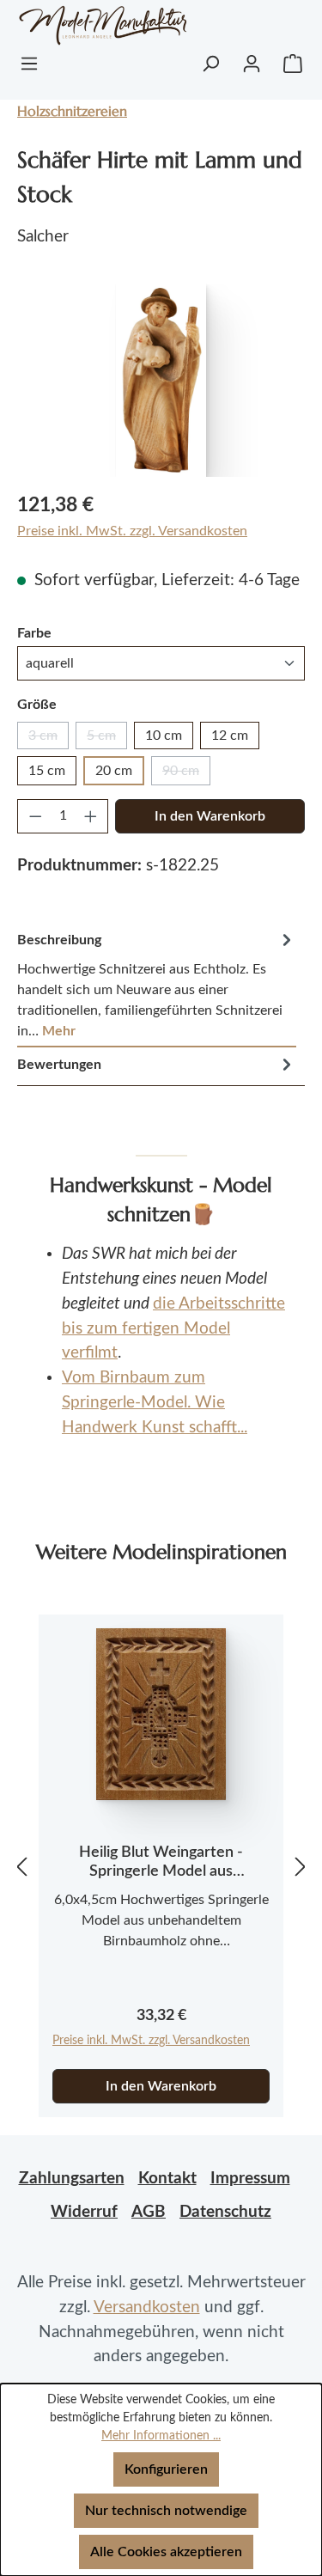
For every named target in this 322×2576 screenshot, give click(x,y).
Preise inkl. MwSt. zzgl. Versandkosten (132, 531)
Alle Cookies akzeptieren (166, 2552)
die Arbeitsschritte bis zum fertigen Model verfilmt (173, 1329)
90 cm (186, 775)
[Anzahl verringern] (35, 816)
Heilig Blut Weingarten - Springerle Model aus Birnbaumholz (161, 1863)
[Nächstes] (301, 1867)
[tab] (157, 985)
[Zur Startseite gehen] (85, 25)
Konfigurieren (166, 2469)
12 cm (230, 736)
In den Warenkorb (210, 816)
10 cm (164, 736)
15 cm (47, 771)
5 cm (107, 739)
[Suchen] (210, 64)
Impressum (250, 2179)
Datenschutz (225, 2212)
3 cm (49, 739)
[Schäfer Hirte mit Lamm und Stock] (161, 380)
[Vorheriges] (21, 1867)
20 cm (114, 771)
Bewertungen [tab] (59, 1065)
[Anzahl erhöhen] (91, 816)
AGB (149, 2212)
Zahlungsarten (72, 2179)
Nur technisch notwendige (166, 2511)
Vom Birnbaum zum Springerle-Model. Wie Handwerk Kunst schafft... (155, 1403)
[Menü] (29, 64)
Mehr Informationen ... (161, 2436)
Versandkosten (147, 2307)
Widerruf (84, 2212)
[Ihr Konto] (252, 64)
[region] (161, 380)
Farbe (34, 633)
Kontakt (167, 2179)
